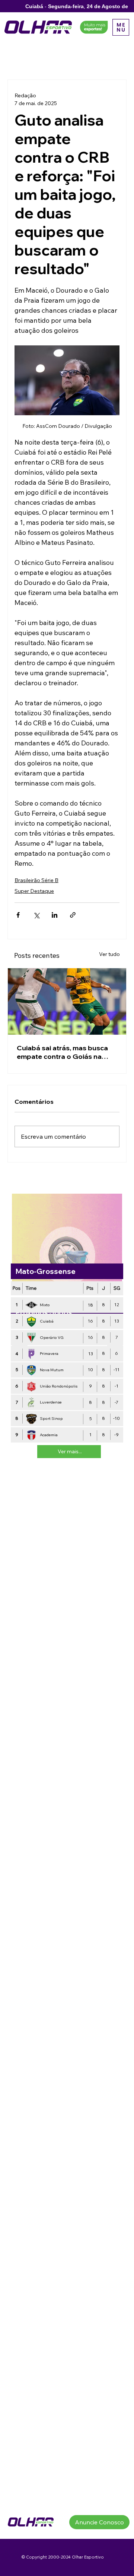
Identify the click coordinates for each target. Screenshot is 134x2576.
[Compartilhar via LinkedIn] (55, 915)
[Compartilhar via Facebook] (18, 915)
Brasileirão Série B (36, 880)
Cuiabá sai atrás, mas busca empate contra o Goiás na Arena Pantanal (62, 1052)
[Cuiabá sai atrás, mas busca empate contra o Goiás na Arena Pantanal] (67, 1001)
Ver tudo (109, 954)
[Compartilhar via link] (73, 915)
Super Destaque (34, 891)
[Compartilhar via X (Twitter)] (36, 915)
